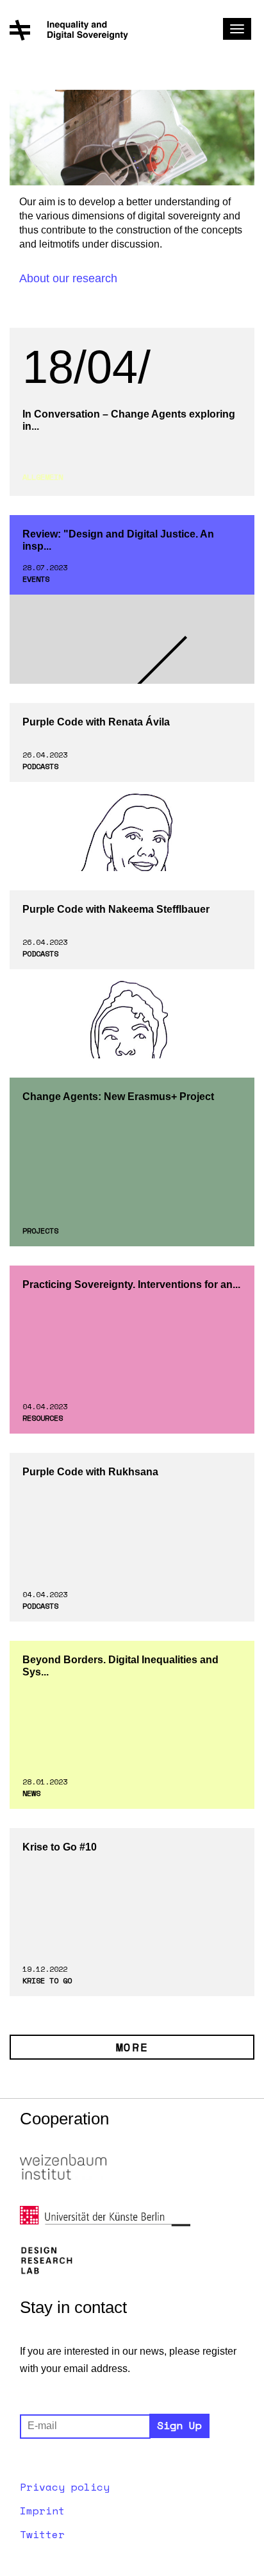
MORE (132, 2047)
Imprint (42, 2511)
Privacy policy (65, 2487)
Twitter (42, 2534)
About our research (68, 278)
